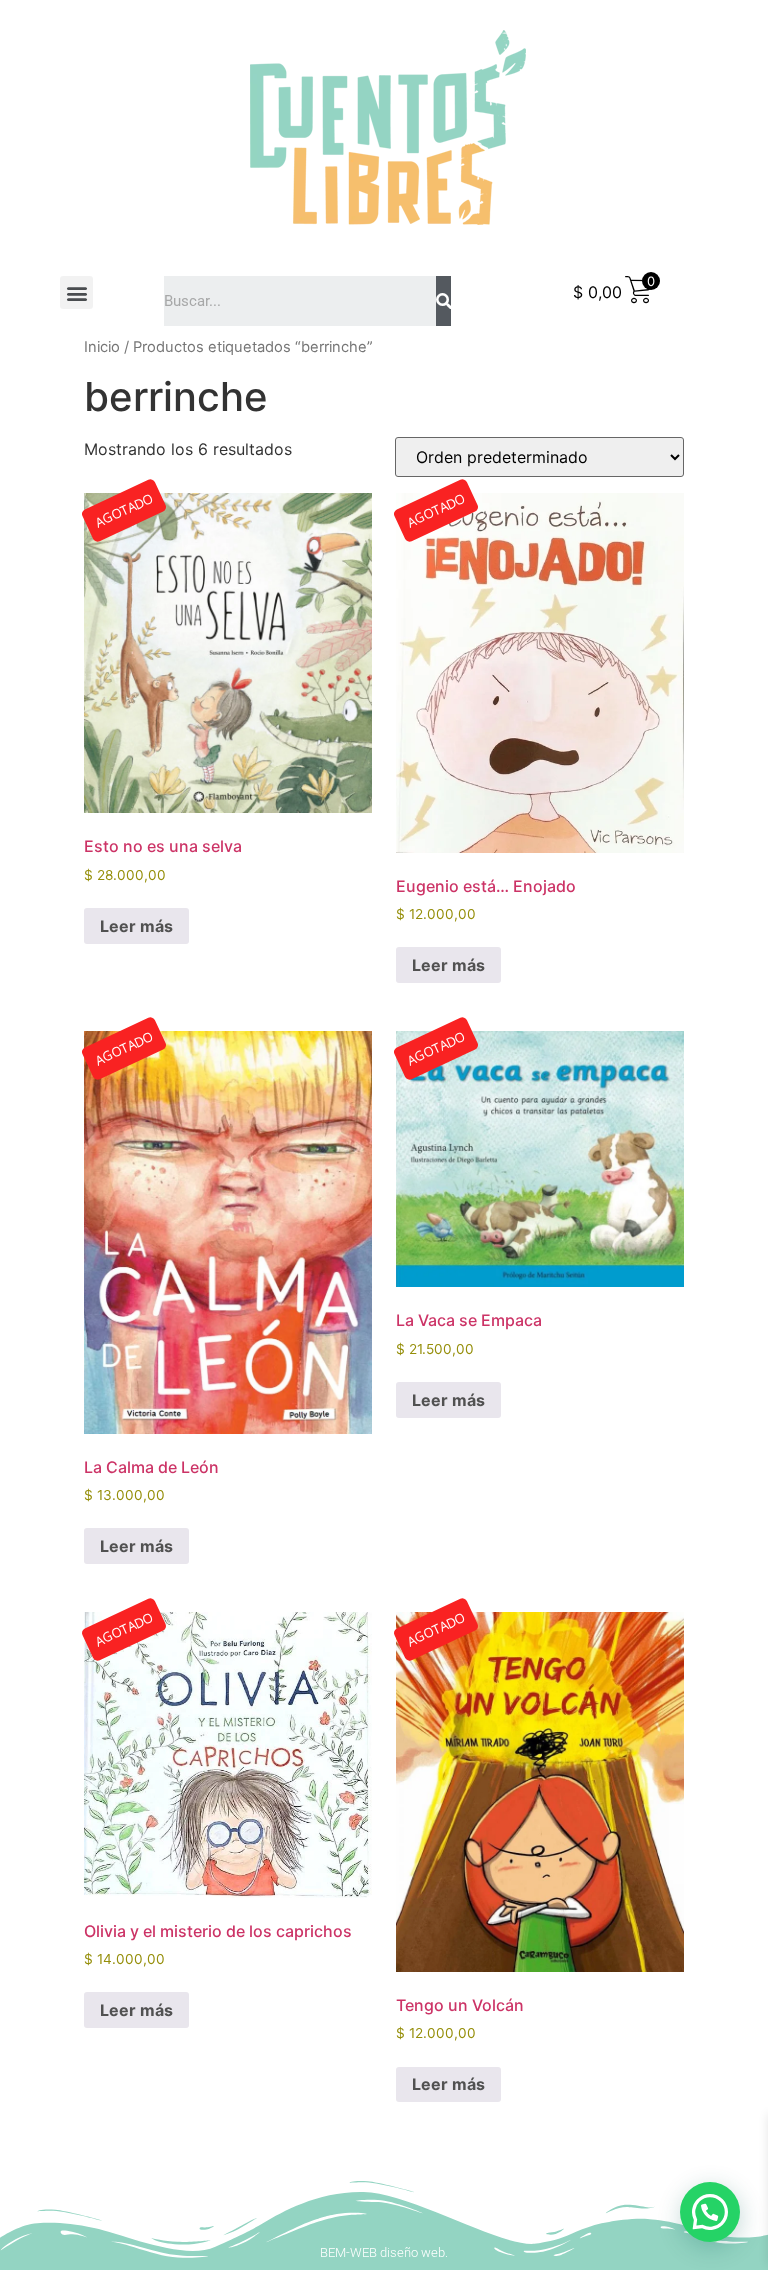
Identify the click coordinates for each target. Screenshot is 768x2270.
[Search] (443, 301)
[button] (76, 292)
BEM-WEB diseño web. (384, 2252)
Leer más (136, 926)
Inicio (102, 347)
